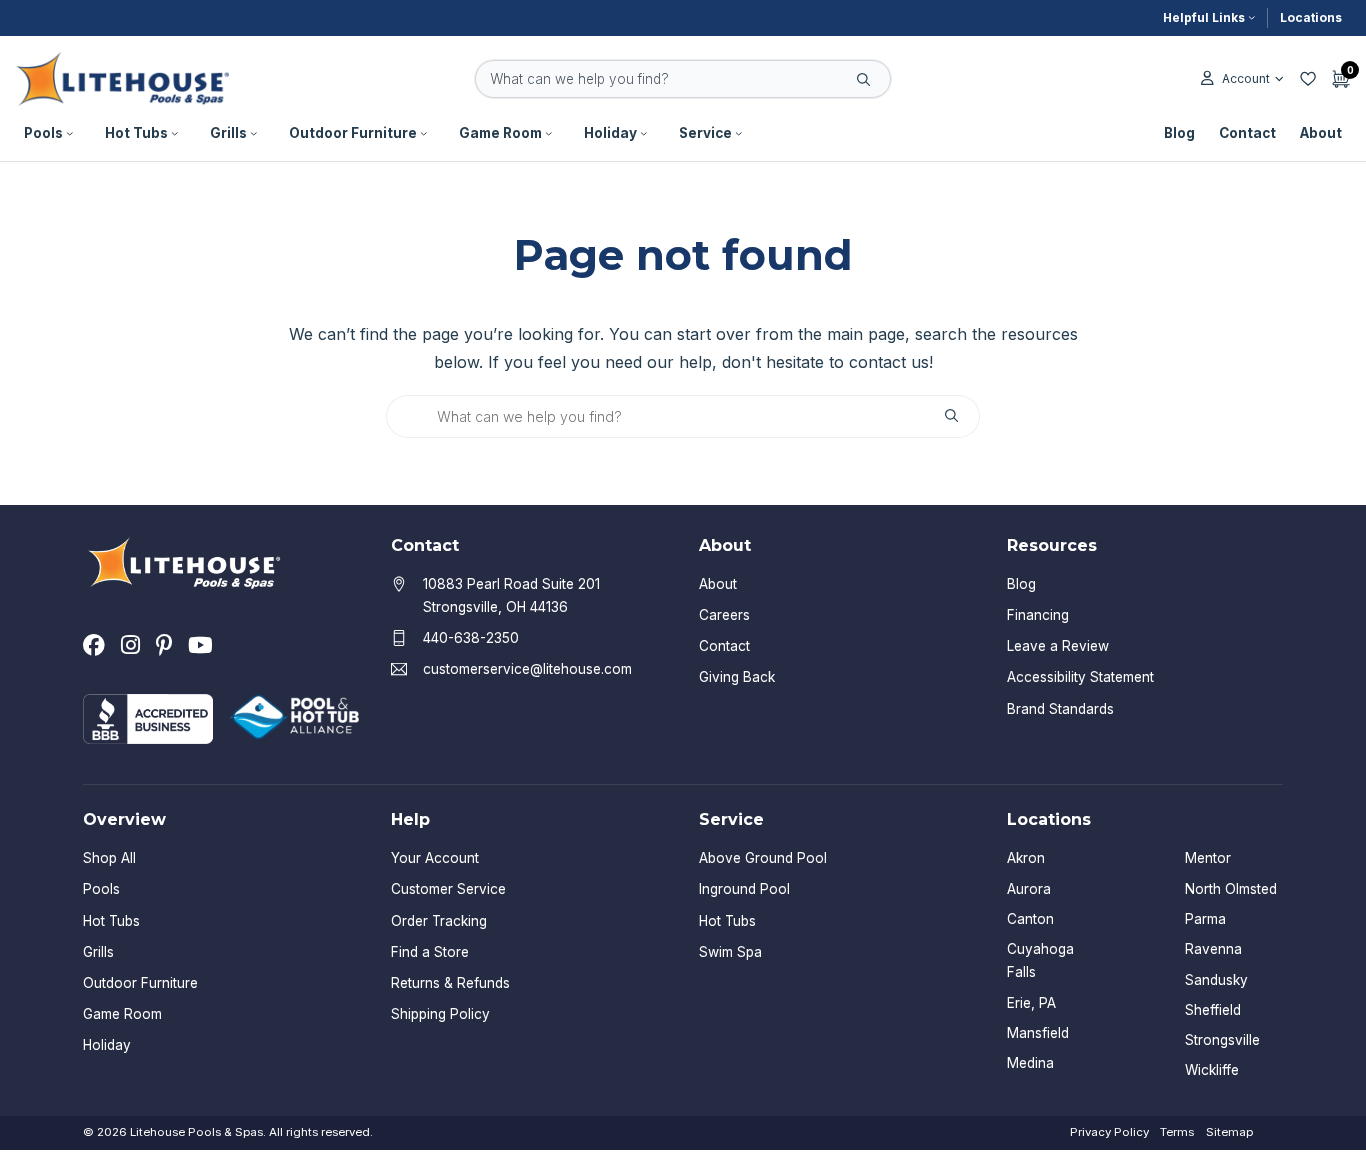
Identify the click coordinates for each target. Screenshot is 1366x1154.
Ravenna (1213, 949)
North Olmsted (1231, 889)
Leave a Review (1058, 646)
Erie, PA (1031, 1003)
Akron (1026, 858)
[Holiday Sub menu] (644, 134)
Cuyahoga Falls (1040, 960)
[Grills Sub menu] (254, 134)
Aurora (1029, 889)
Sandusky (1216, 980)
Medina (1030, 1063)
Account (1245, 78)
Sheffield (1213, 1010)
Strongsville (1222, 1040)
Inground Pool (744, 889)
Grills (228, 133)
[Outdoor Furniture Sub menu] (424, 134)
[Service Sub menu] (739, 134)
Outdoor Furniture (353, 133)
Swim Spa (730, 952)
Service (705, 133)
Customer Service (448, 889)
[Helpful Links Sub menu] (1252, 18)
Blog (1179, 133)
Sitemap (1229, 1132)
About (1321, 133)
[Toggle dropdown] (1279, 79)
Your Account (435, 858)
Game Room (500, 133)
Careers (724, 615)
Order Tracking (439, 921)
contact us (889, 362)
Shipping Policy (440, 1014)
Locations (1311, 17)
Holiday (610, 133)
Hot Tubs (136, 133)
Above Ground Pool (763, 858)
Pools (43, 133)
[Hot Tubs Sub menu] (175, 134)
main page (866, 334)
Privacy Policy (1109, 1132)
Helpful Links (1204, 17)
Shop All (109, 858)
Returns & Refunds (450, 983)
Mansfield (1038, 1033)
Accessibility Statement (1080, 677)
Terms (1177, 1132)
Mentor (1208, 858)
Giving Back (737, 677)
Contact (1247, 133)
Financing (1038, 615)
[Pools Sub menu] (70, 134)
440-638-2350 (471, 638)
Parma (1205, 919)
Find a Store (430, 952)
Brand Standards (1060, 709)
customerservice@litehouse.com (527, 669)
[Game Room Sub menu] (549, 134)
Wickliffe (1212, 1070)
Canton (1030, 919)
